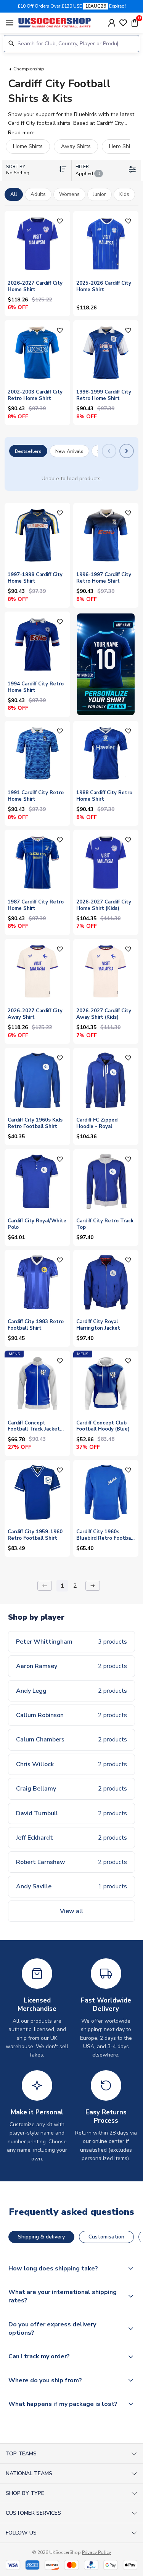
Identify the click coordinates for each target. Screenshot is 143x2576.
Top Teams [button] (21, 2454)
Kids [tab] (124, 194)
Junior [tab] (100, 194)
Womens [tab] (69, 194)
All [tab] (14, 194)
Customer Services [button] (33, 2513)
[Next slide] (127, 451)
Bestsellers (28, 451)
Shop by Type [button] (25, 2493)
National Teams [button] (29, 2473)
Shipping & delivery (41, 2237)
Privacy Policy (96, 2552)
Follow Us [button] (21, 2533)
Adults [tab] (38, 194)
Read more (21, 133)
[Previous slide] (109, 451)
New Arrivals (69, 451)
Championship (29, 69)
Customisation (106, 2237)
